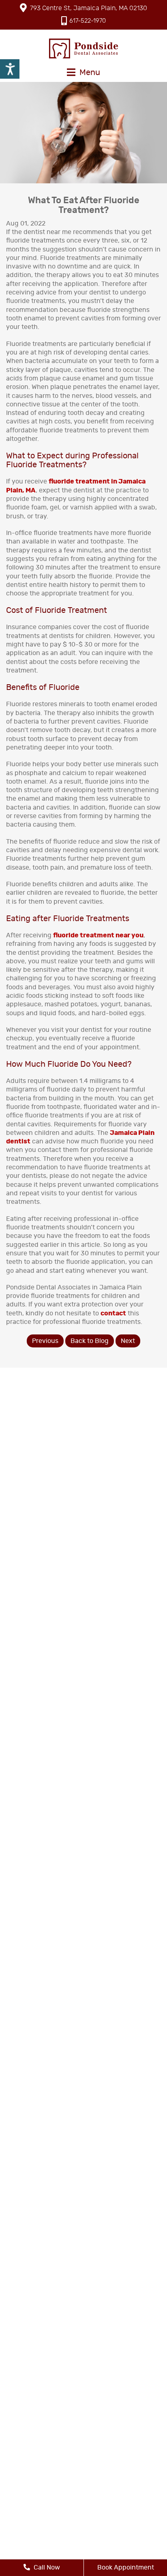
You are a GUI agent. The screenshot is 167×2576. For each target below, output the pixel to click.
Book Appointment (126, 2567)
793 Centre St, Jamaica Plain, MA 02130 (89, 8)
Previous (45, 1341)
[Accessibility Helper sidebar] (10, 69)
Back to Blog (90, 1341)
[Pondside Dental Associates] (83, 48)
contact (113, 1313)
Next (128, 1341)
